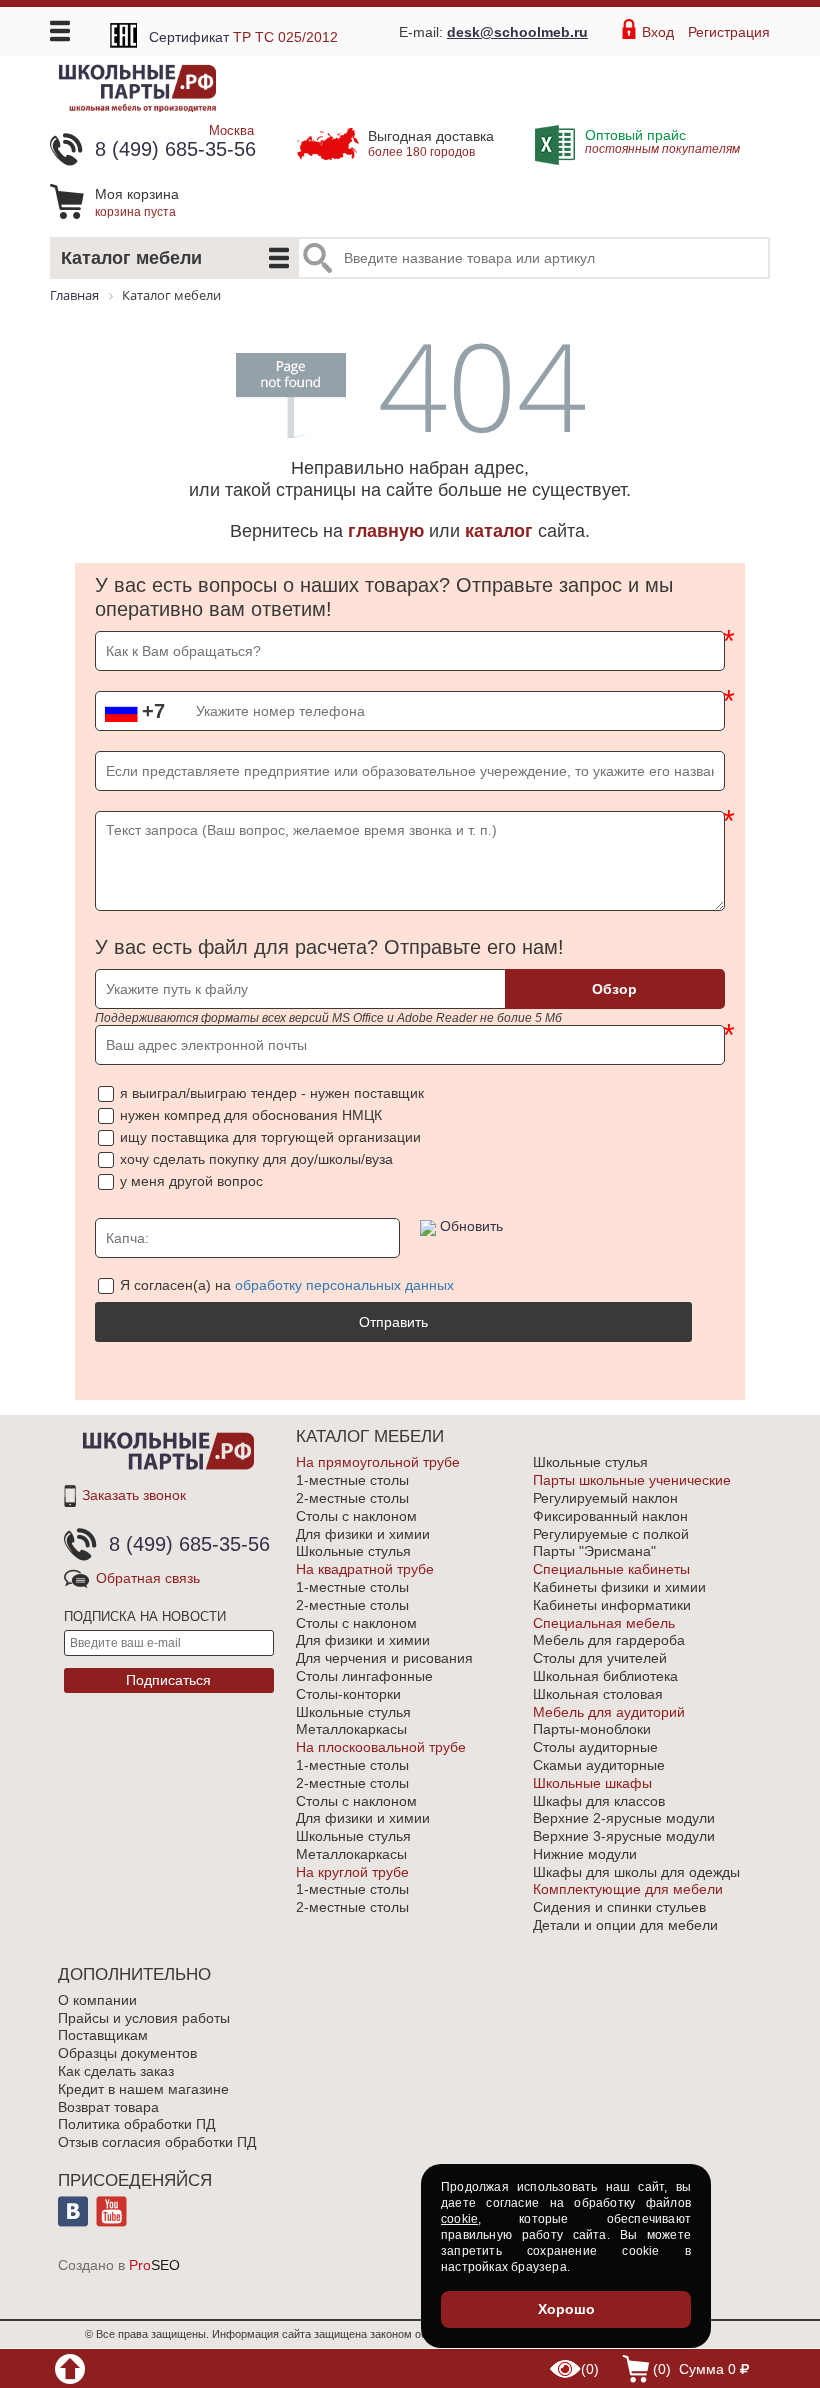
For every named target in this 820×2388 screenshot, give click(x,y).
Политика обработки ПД (136, 2124)
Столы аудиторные (595, 1747)
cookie (459, 2219)
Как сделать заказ (116, 2071)
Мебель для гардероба (609, 1640)
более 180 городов (431, 143)
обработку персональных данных (344, 1285)
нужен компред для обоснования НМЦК (251, 1115)
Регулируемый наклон (605, 1498)
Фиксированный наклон (610, 1516)
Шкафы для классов (599, 1801)
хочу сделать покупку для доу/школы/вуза (256, 1159)
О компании (97, 2000)
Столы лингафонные (364, 1676)
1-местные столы (352, 1480)
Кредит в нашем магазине (143, 2089)
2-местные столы (352, 1498)
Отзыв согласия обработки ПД (157, 2142)
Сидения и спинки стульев (619, 1907)
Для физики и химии (363, 1534)
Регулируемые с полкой (611, 1534)
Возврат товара (108, 2107)
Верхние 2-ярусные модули (624, 1818)
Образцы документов (127, 2053)
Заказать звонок (134, 1495)
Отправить (393, 1322)
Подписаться (168, 1680)
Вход (658, 32)
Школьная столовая (598, 1694)
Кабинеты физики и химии (619, 1587)
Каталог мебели (131, 258)
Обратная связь (148, 1578)
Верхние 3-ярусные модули (624, 1836)
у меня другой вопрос (191, 1181)
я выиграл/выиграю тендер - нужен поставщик (272, 1093)
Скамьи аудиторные (599, 1765)
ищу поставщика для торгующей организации (270, 1137)
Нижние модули (585, 1854)
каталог (499, 531)
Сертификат (243, 37)
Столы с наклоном (356, 1516)
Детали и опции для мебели (625, 1925)
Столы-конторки (348, 1694)
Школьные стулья (353, 1551)
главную (386, 531)
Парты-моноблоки (592, 1729)
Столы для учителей (600, 1658)
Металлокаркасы (351, 1729)
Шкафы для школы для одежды (636, 1872)
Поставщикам (103, 2035)
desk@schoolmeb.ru (517, 32)
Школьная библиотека (605, 1676)
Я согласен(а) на (287, 1285)
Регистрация (729, 32)
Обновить (471, 1226)
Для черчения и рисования (384, 1658)
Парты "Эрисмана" (594, 1551)
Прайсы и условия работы (144, 2018)
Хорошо (566, 2309)
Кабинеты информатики (612, 1605)
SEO (154, 2265)
